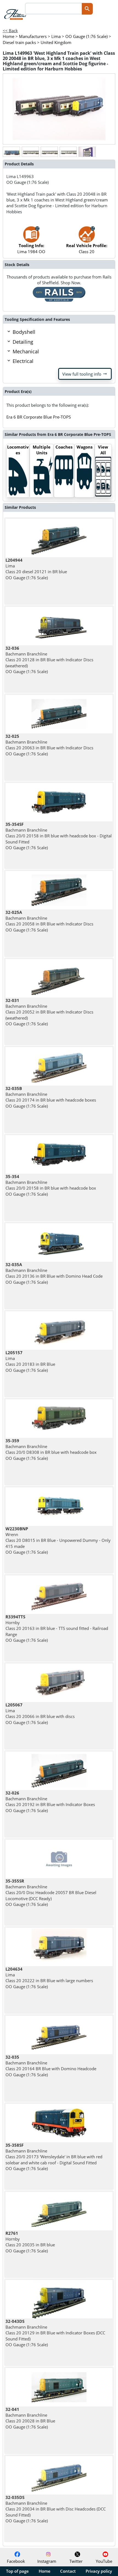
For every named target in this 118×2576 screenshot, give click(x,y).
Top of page (17, 2571)
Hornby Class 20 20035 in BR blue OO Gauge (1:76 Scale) (30, 2242)
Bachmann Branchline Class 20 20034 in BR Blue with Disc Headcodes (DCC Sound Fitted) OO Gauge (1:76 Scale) (56, 2509)
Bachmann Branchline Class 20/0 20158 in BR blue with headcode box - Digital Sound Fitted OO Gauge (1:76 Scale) (59, 836)
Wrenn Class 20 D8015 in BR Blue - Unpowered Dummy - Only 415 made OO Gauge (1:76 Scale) (58, 1540)
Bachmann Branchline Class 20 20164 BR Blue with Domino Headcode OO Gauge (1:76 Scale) (51, 2066)
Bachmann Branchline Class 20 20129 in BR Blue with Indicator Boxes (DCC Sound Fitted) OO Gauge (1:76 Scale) (55, 2333)
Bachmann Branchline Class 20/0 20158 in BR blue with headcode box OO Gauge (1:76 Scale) (51, 1185)
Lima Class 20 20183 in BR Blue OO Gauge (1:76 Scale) (30, 1361)
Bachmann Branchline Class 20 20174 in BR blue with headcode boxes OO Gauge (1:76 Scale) (51, 1097)
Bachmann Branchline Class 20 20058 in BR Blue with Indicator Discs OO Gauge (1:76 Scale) (49, 921)
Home (45, 2571)
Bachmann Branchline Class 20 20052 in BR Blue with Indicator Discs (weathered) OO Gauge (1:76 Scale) (49, 1012)
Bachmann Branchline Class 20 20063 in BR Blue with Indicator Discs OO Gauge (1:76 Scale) (49, 745)
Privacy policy (99, 2571)
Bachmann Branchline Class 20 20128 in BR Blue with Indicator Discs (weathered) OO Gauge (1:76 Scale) (49, 660)
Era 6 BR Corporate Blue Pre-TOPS (39, 417)
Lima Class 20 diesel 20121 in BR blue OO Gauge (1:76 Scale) (36, 569)
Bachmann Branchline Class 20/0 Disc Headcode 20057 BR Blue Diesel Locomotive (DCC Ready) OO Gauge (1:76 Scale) (51, 1893)
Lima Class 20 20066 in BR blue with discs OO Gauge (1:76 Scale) (40, 1714)
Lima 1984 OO (31, 248)
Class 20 (87, 248)
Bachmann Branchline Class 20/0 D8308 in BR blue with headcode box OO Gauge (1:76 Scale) (51, 1449)
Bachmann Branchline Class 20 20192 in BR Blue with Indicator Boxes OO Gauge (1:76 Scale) (50, 1802)
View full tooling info (85, 374)
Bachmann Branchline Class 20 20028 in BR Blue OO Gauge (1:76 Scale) (30, 2418)
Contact (68, 2571)
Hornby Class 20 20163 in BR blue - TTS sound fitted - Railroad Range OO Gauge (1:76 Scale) (57, 1628)
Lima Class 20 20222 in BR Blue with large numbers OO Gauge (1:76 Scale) (49, 1978)
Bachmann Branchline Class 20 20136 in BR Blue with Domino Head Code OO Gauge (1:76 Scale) (54, 1273)
